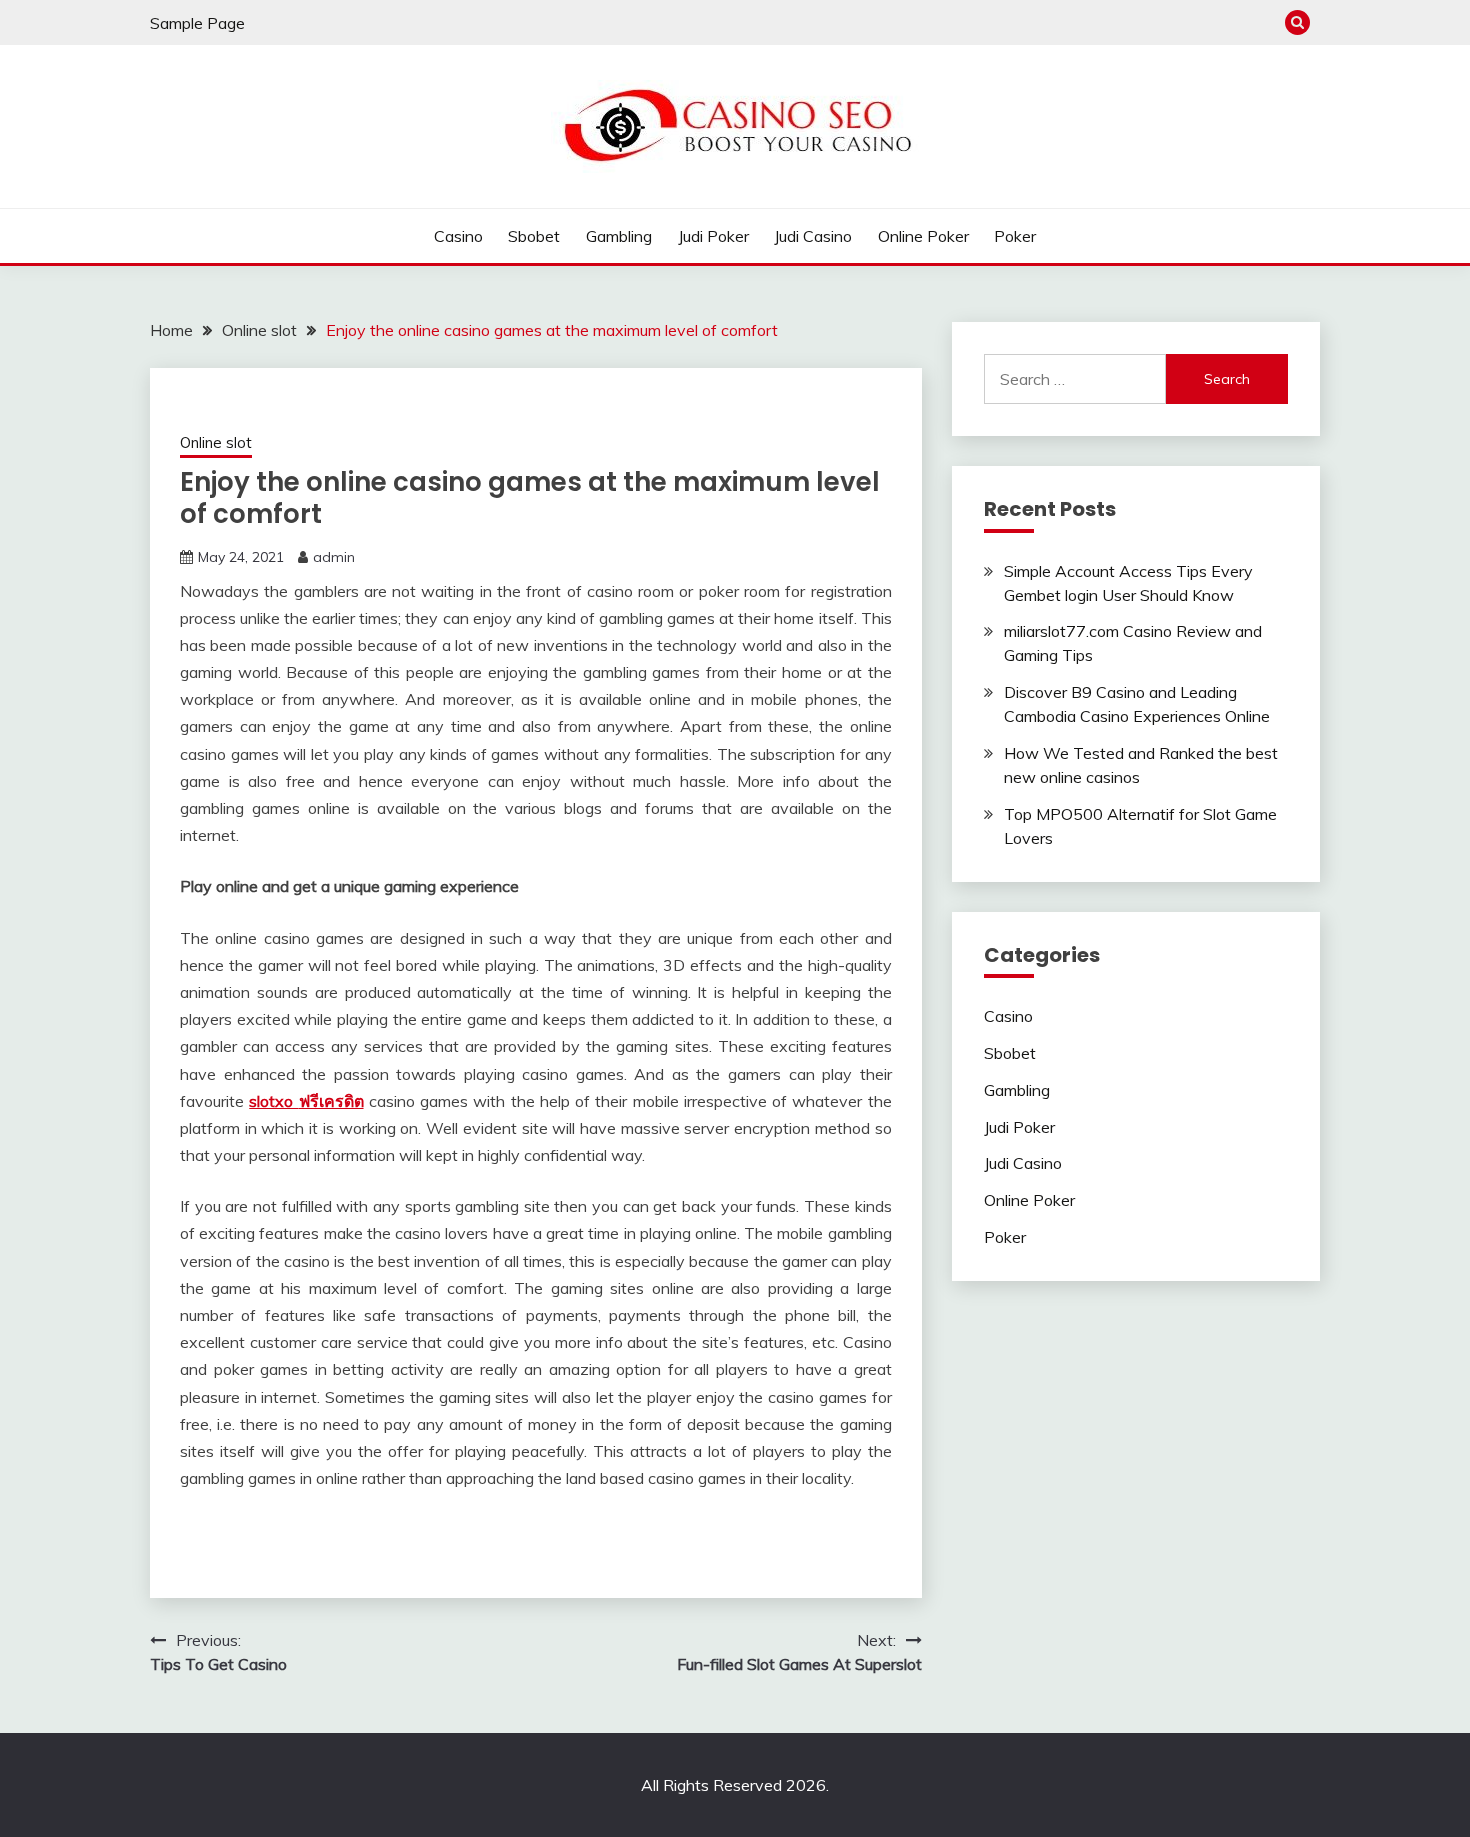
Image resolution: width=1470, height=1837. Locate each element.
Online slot (216, 442)
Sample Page (197, 23)
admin (334, 557)
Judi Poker (713, 236)
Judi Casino (813, 236)
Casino (458, 236)
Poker (1015, 236)
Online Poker (923, 236)
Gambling (619, 236)
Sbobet (534, 236)
